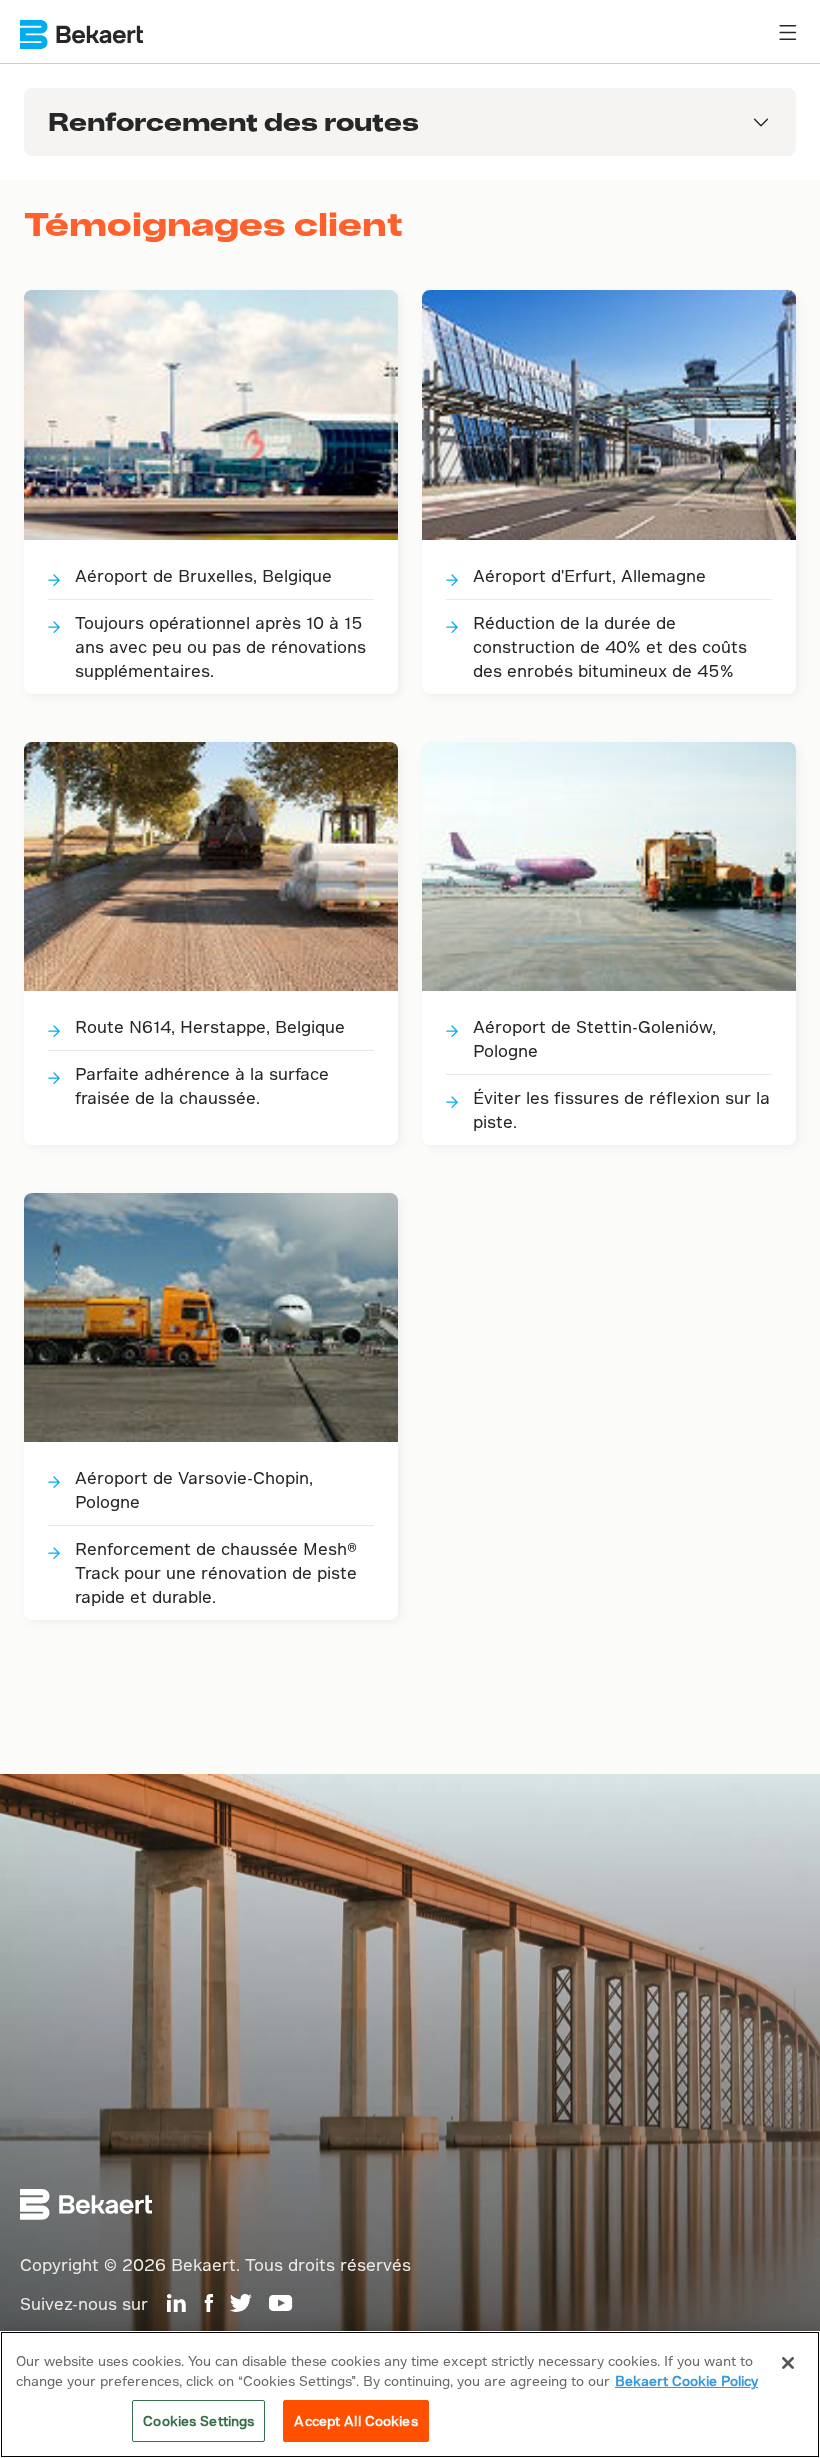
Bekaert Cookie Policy (686, 2380)
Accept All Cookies (355, 2420)
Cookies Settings (198, 2420)
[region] (410, 2394)
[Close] (788, 2363)
